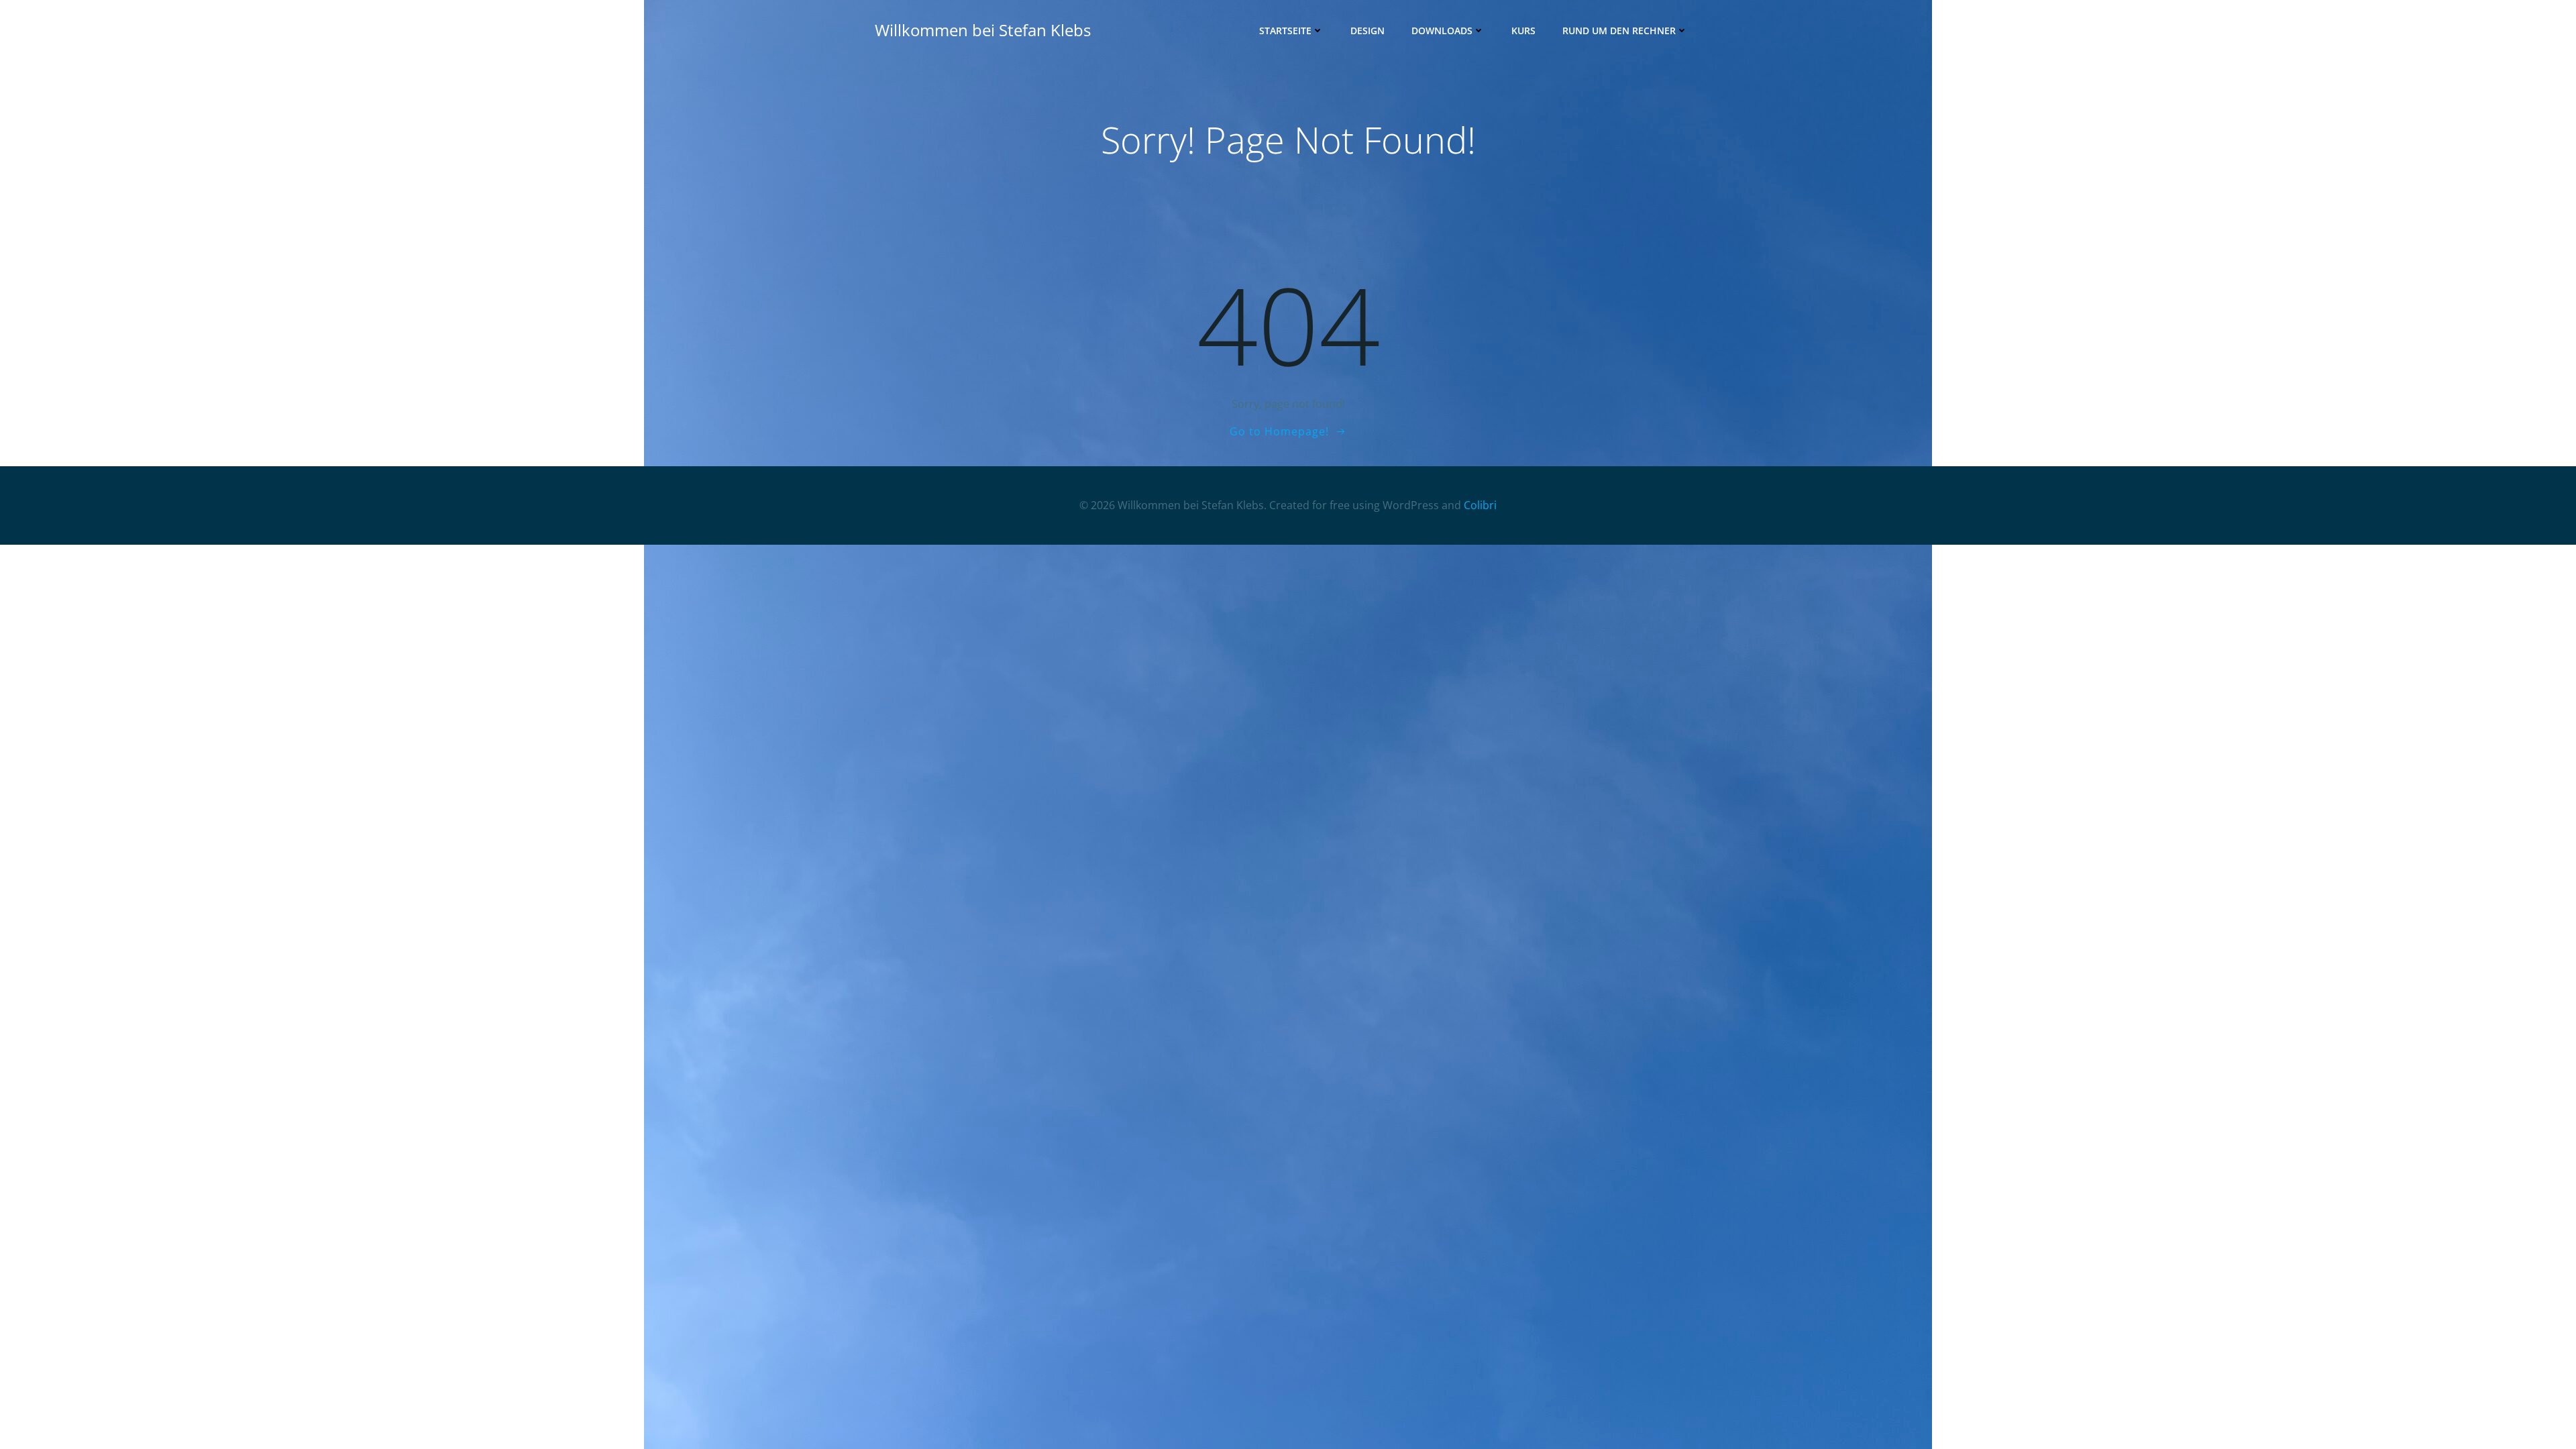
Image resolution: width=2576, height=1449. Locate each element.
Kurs (1523, 31)
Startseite (1285, 31)
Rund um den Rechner (1619, 31)
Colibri (1480, 505)
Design (1367, 31)
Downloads (1442, 31)
